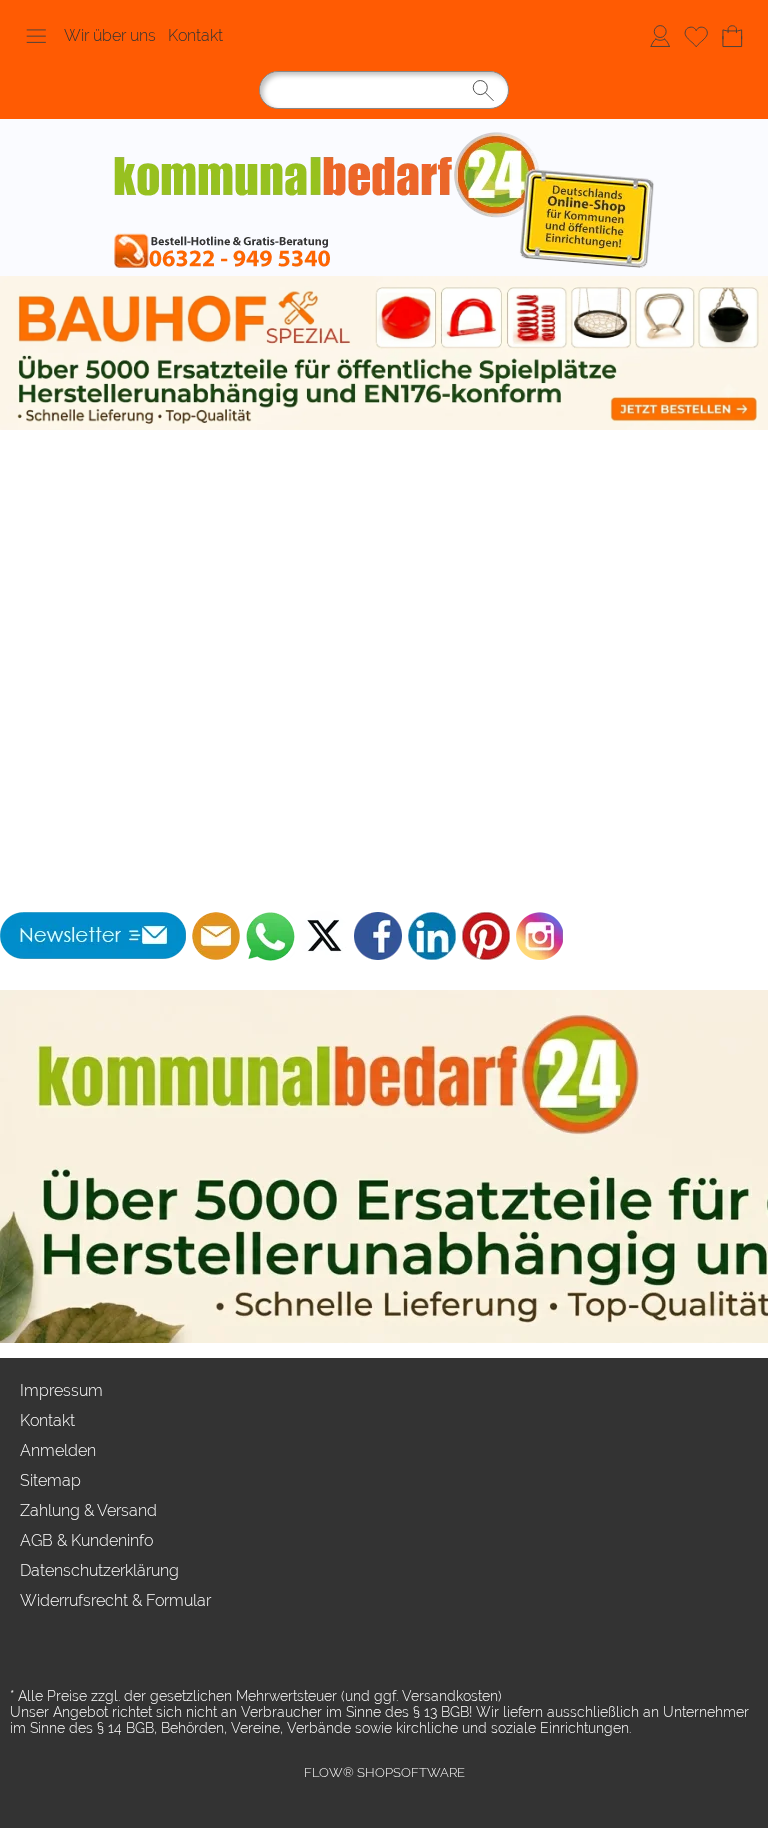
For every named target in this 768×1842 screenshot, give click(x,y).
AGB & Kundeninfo (86, 1540)
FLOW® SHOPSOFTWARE (384, 1772)
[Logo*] (384, 203)
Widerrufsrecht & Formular (115, 1600)
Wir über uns (110, 35)
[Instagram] (540, 936)
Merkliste (696, 35)
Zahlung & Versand (88, 1510)
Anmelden (660, 35)
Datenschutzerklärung (99, 1570)
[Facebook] (378, 936)
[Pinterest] (486, 936)
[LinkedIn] (432, 936)
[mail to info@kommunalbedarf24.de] (216, 936)
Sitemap (50, 1480)
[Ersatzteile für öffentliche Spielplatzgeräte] (384, 353)
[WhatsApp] (270, 936)
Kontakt (195, 35)
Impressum (61, 1390)
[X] (324, 936)
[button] (36, 36)
